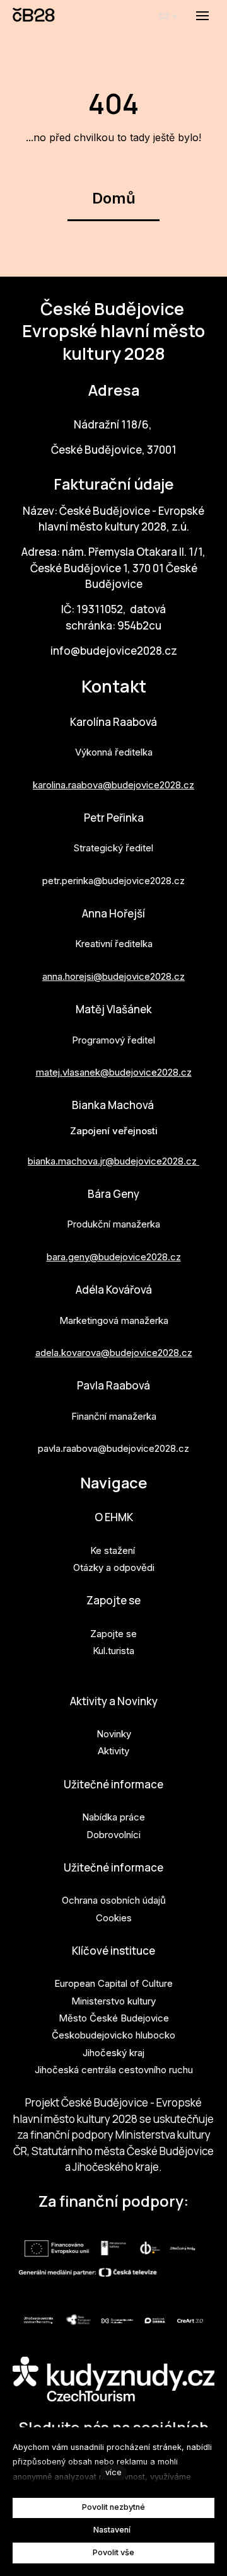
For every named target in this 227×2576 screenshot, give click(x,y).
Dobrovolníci (113, 1835)
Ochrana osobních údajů (114, 1900)
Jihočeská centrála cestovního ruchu (114, 2070)
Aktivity (113, 1751)
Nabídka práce (113, 1817)
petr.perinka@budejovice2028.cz (113, 881)
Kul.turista (113, 1651)
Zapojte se (113, 1600)
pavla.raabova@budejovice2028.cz (113, 1448)
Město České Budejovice (114, 2018)
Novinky (114, 1734)
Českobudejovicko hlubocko (113, 2035)
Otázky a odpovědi (114, 1567)
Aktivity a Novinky (114, 1701)
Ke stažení (113, 1550)
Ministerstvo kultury (113, 2001)
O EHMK (114, 1517)
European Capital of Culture (113, 1983)
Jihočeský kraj (113, 2053)
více (113, 2472)
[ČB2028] (34, 16)
